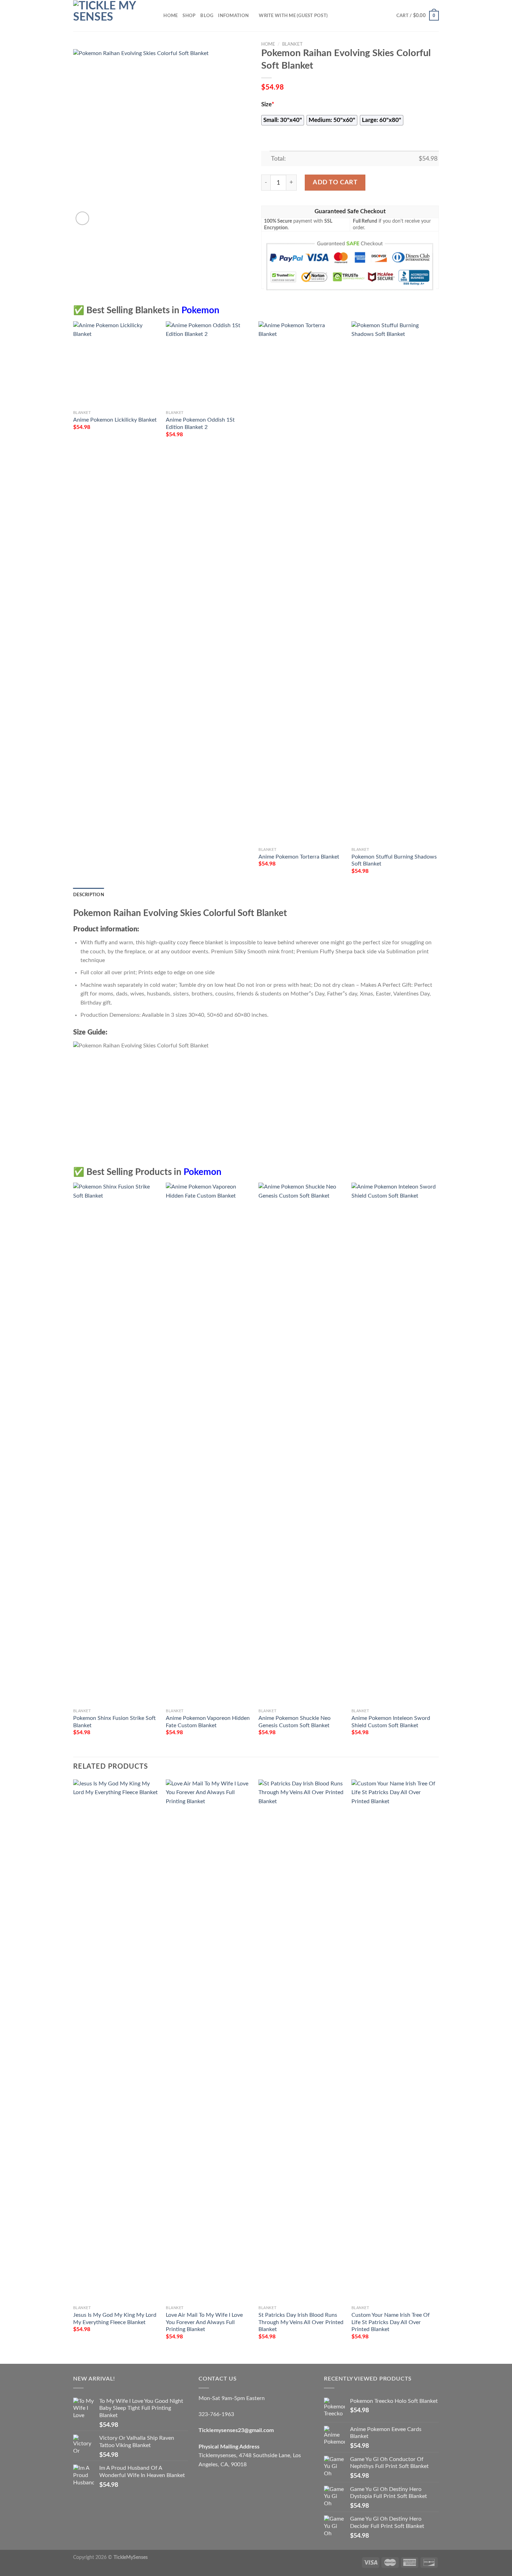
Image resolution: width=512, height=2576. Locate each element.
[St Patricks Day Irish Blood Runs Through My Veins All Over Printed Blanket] (301, 2041)
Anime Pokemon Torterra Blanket (299, 857)
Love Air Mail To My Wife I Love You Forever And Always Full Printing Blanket (204, 2322)
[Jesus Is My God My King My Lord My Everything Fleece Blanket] (116, 2041)
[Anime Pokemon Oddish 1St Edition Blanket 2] (209, 364)
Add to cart (335, 182)
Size (268, 105)
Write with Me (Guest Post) (293, 16)
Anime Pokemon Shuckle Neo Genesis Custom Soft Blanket (294, 1722)
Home (170, 16)
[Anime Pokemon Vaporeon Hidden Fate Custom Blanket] (209, 1444)
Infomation (233, 16)
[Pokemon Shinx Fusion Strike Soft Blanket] (116, 1444)
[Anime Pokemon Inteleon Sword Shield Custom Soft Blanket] (394, 1444)
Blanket (292, 44)
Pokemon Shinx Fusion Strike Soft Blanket (114, 1722)
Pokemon (200, 310)
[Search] (156, 16)
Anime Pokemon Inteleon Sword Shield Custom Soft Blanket (391, 1722)
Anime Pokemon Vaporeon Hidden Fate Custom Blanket (208, 1722)
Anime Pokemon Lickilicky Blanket (115, 420)
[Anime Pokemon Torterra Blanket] (301, 583)
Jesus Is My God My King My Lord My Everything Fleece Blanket (115, 2319)
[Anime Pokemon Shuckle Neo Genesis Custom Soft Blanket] (301, 1444)
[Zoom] (82, 218)
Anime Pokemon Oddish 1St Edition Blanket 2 (200, 424)
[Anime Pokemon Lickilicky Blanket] (116, 364)
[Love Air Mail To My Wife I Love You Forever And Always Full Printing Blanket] (209, 2041)
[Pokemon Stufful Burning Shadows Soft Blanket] (394, 583)
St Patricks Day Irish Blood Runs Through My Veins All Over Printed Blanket (301, 2322)
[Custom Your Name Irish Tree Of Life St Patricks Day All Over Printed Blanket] (394, 2041)
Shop (189, 16)
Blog (207, 16)
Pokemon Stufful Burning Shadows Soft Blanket (394, 860)
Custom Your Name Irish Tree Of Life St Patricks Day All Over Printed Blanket (391, 2322)
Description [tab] (89, 895)
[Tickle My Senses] (108, 16)
